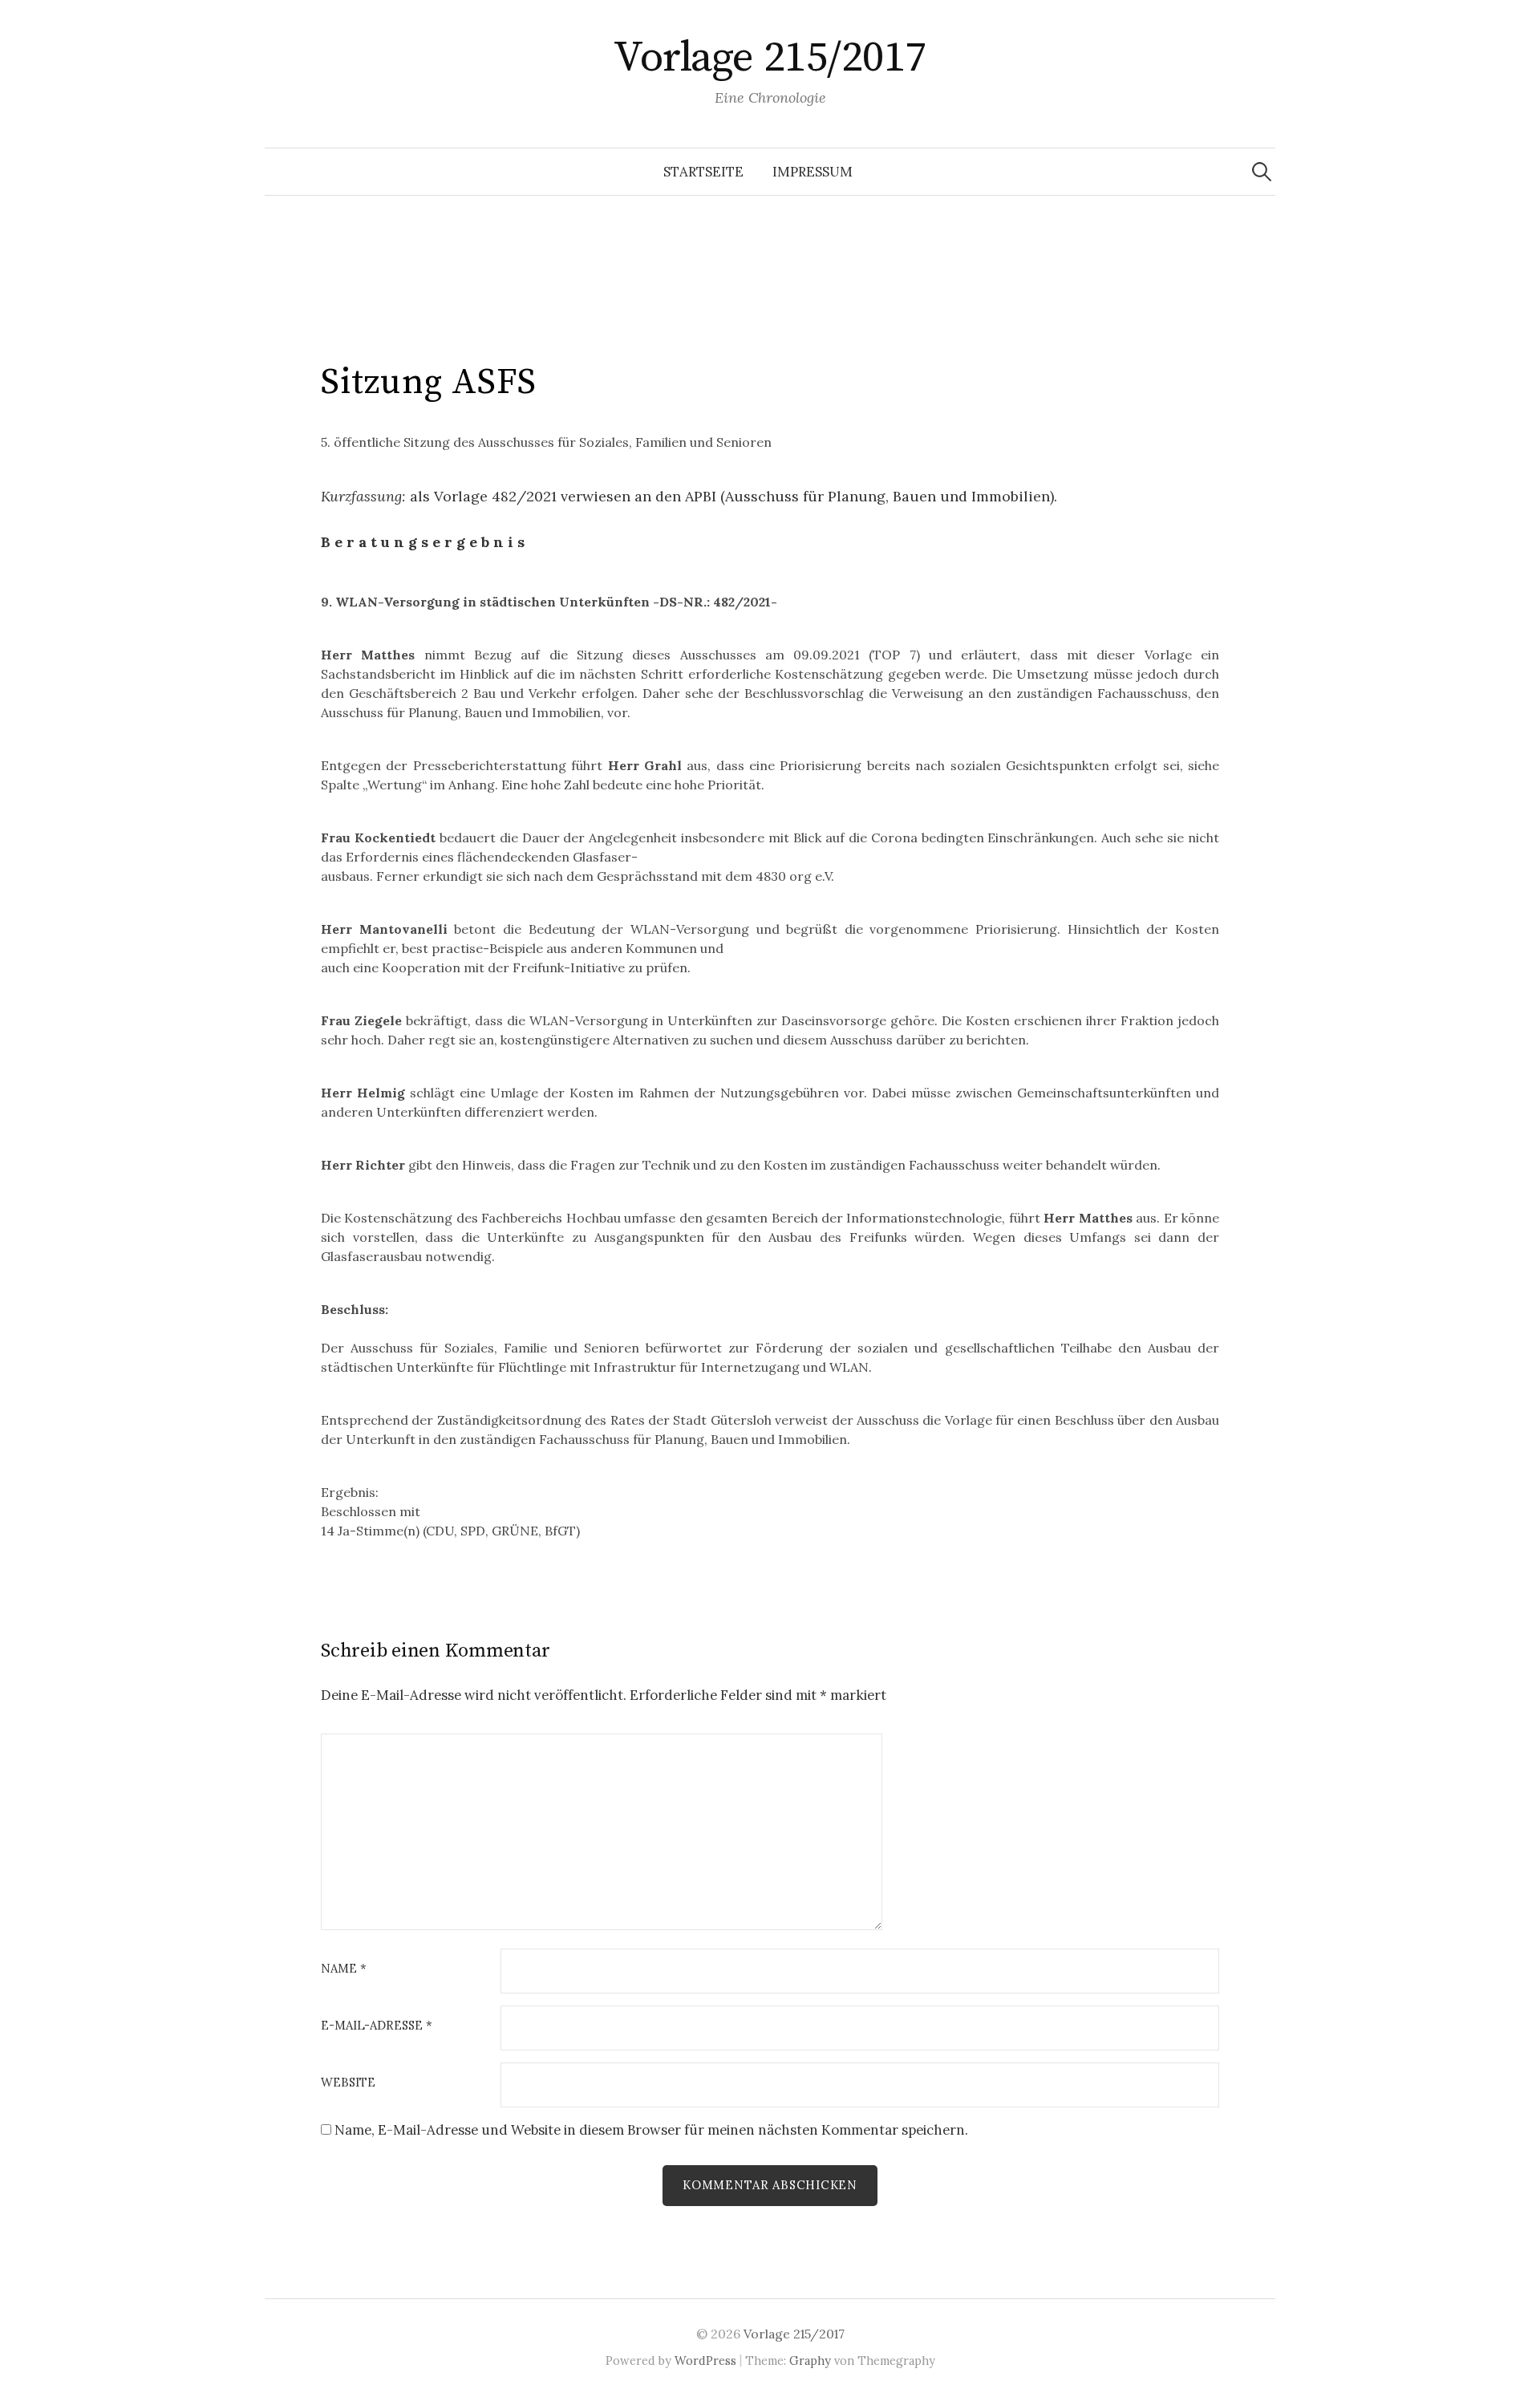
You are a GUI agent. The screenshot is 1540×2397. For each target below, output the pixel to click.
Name (344, 1969)
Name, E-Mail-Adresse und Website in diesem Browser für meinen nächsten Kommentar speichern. (651, 2130)
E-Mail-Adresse (377, 2026)
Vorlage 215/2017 (770, 58)
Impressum (813, 172)
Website (348, 2083)
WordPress (705, 2360)
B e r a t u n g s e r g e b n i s (423, 542)
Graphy (810, 2360)
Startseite (703, 172)
